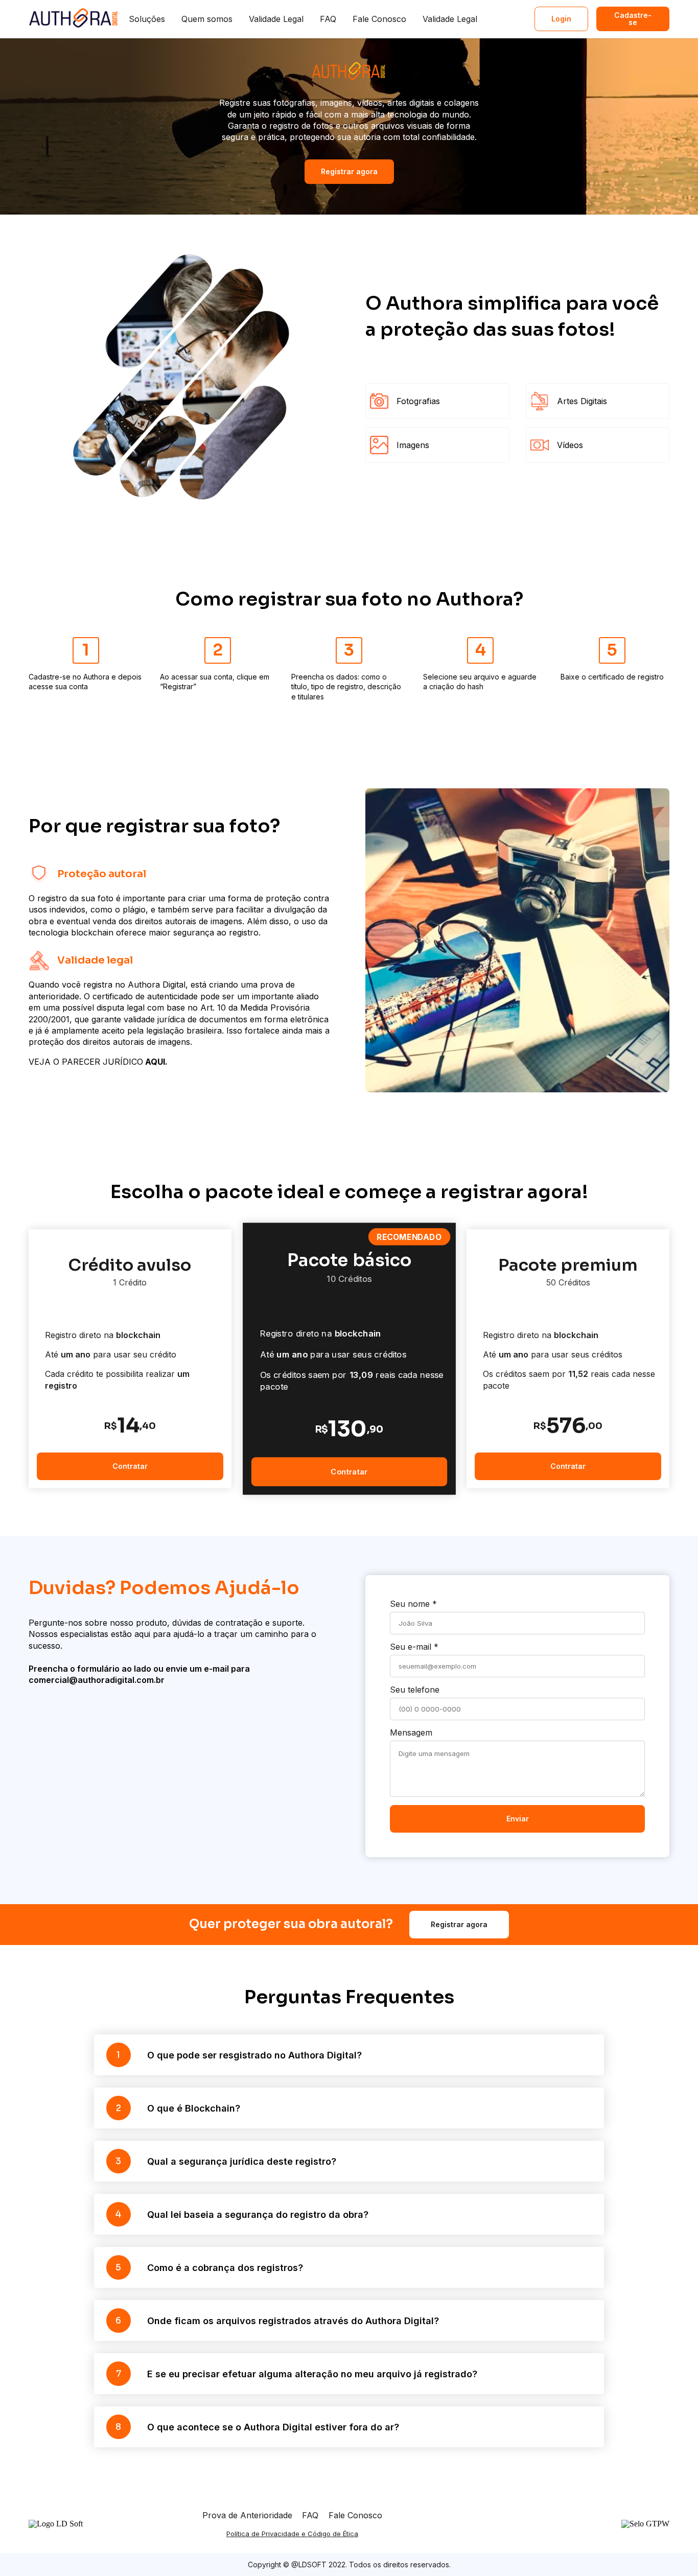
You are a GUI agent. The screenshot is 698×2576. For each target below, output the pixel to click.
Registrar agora (349, 171)
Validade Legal (276, 19)
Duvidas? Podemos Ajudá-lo (164, 1588)
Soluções (147, 19)
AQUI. (155, 1062)
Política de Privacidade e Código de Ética (292, 2534)
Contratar (130, 1466)
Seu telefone (415, 1690)
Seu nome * (413, 1604)
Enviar (518, 1819)
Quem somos (207, 19)
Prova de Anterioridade (247, 2515)
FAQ (328, 19)
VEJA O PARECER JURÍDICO (86, 1062)
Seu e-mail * (414, 1647)
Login (561, 19)
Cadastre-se (633, 19)
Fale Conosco (379, 19)
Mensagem (411, 1732)
